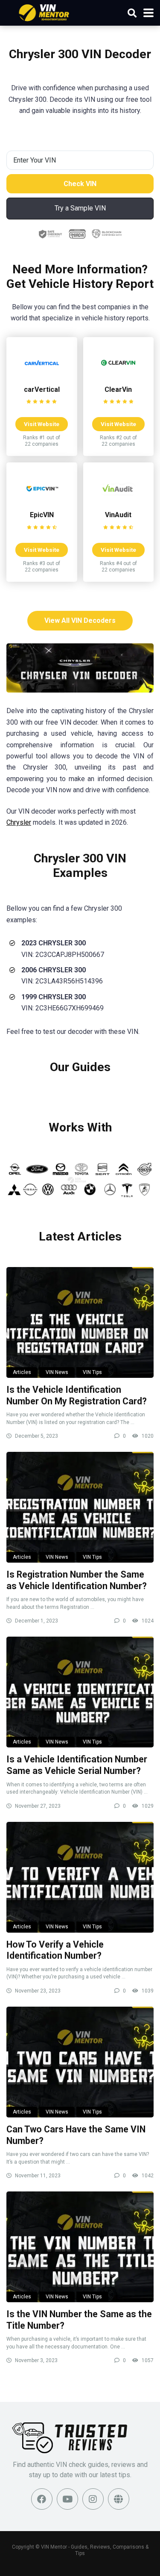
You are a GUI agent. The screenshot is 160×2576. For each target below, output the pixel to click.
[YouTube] (67, 2499)
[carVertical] (42, 378)
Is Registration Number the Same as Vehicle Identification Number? (77, 1580)
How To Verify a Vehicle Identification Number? (55, 1950)
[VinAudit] (118, 503)
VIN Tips (92, 1372)
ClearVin (118, 389)
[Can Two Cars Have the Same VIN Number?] (80, 2062)
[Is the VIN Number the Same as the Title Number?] (80, 2247)
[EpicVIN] (42, 503)
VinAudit (118, 515)
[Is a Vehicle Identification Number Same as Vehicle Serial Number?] (80, 1692)
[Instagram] (93, 2499)
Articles (22, 1372)
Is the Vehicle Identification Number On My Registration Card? (77, 1395)
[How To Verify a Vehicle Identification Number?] (80, 1877)
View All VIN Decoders (80, 620)
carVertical (42, 389)
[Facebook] (42, 2499)
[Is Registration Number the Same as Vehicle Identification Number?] (80, 1507)
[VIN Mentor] (44, 12)
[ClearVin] (118, 378)
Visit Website (42, 424)
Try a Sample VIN (80, 208)
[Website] (119, 2499)
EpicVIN (42, 515)
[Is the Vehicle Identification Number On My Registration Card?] (80, 1322)
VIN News (57, 1372)
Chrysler (19, 822)
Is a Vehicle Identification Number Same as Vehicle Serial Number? (77, 1765)
